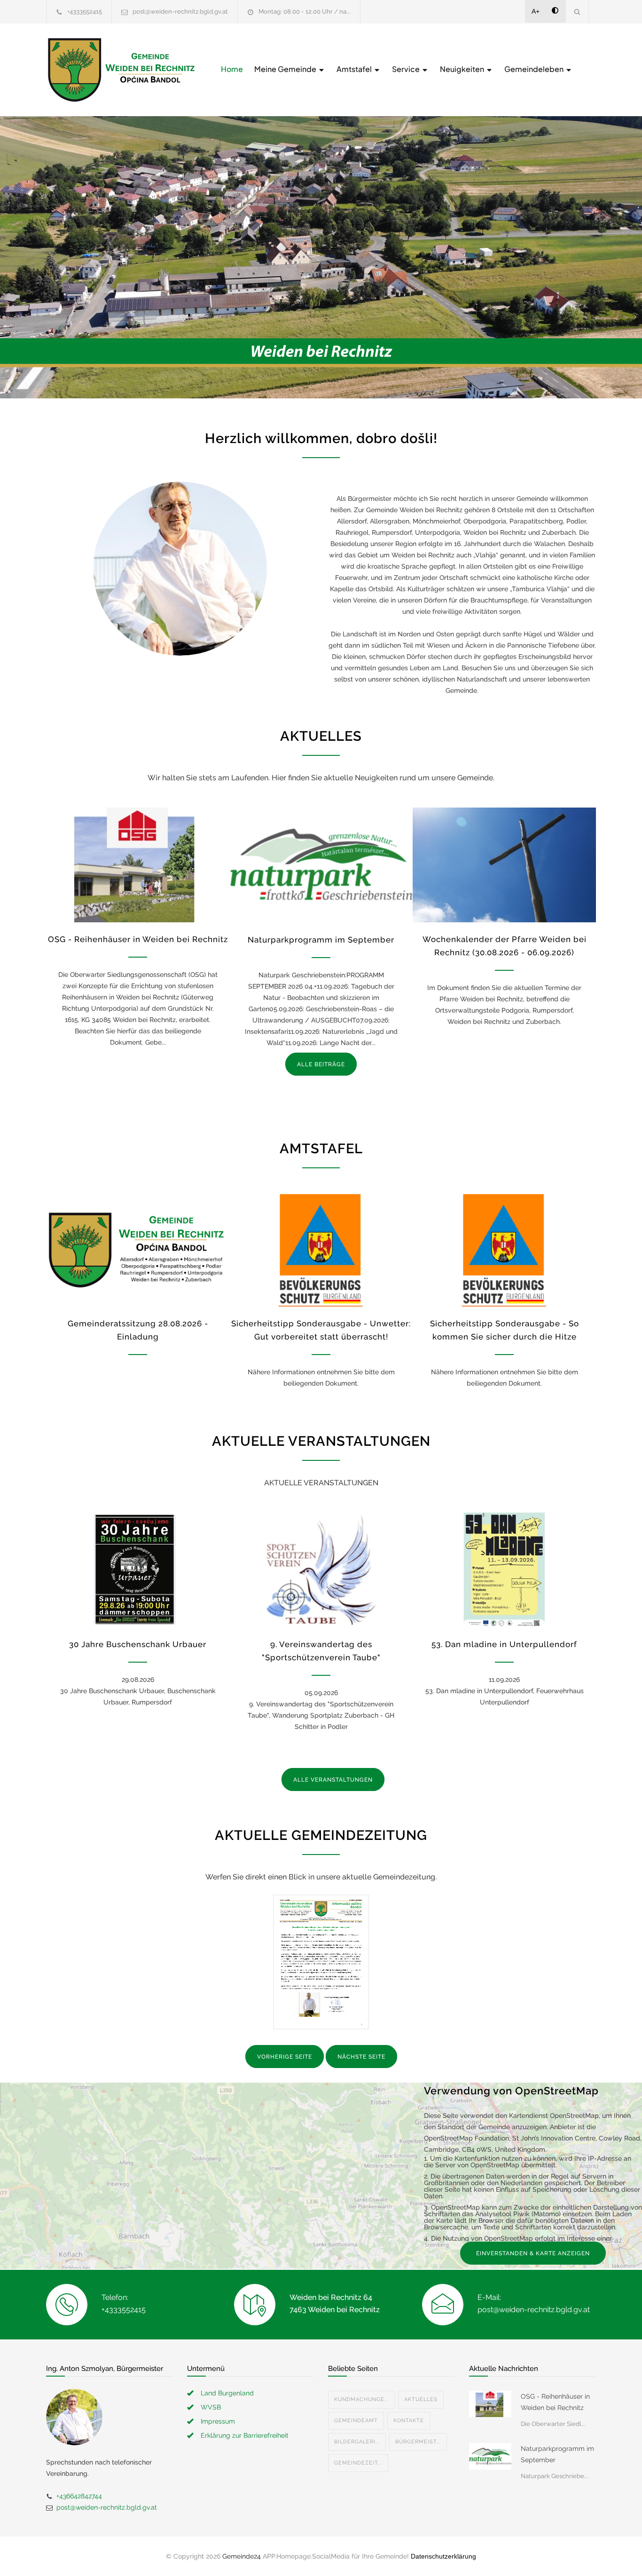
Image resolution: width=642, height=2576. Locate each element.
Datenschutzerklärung (443, 2556)
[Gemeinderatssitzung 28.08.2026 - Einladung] (138, 1249)
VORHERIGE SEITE (285, 2057)
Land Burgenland (227, 2393)
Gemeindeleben (535, 69)
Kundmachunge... (361, 2399)
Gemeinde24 (242, 2556)
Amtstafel (355, 69)
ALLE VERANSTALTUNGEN (333, 1780)
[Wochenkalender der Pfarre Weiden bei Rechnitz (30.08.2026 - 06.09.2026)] (504, 865)
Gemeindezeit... (358, 2463)
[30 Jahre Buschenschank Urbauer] (138, 1570)
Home (232, 69)
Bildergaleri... (357, 2442)
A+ (536, 11)
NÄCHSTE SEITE (361, 2057)
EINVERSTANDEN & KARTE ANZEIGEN (533, 2253)
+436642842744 (79, 2496)
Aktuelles (421, 2399)
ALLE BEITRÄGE (321, 1064)
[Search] (577, 12)
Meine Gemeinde (286, 69)
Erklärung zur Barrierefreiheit (245, 2435)
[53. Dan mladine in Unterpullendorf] (504, 1570)
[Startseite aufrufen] (121, 70)
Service (407, 69)
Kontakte (409, 2421)
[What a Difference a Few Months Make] (490, 2404)
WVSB (211, 2407)
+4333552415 (85, 12)
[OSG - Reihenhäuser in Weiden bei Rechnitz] (138, 865)
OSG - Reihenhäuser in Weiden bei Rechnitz (138, 939)
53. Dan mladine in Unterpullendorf (504, 1644)
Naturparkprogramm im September (321, 940)
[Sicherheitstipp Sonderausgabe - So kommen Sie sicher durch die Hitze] (504, 1249)
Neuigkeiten (463, 69)
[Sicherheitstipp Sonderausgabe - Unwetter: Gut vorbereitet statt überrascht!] (321, 1249)
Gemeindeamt (356, 2421)
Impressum (218, 2421)
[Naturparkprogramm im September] (321, 865)
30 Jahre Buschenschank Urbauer (138, 1644)
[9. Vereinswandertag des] (321, 1570)
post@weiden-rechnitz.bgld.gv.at (180, 12)
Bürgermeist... (418, 2442)
